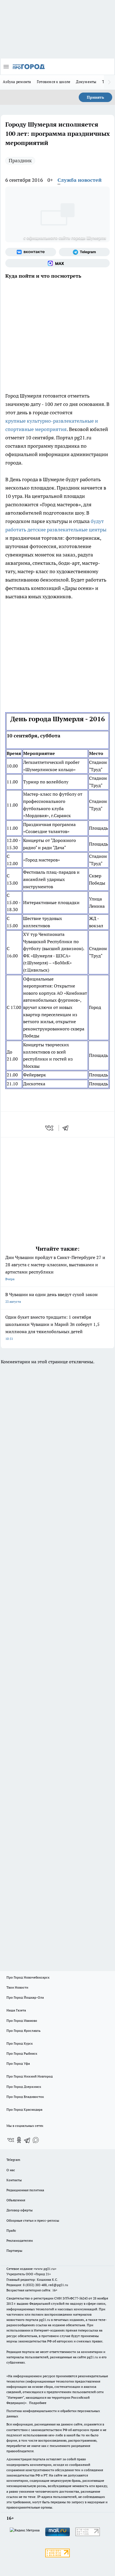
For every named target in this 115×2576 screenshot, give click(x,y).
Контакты (14, 2180)
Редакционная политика (25, 2190)
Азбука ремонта (17, 82)
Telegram (13, 2160)
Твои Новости (17, 1987)
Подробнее (38, 2403)
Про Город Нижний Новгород (30, 2076)
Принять (95, 97)
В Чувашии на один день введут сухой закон (51, 1298)
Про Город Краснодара (24, 2109)
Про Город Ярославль (23, 2031)
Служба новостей (80, 180)
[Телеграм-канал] (84, 252)
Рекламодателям (20, 2240)
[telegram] (67, 1128)
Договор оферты (20, 2210)
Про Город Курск (20, 2043)
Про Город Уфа (18, 2063)
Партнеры (14, 2251)
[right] (109, 82)
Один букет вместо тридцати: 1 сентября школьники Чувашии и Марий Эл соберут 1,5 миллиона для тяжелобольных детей (52, 1327)
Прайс (11, 2230)
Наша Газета (16, 2010)
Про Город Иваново (22, 2021)
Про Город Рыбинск (22, 2053)
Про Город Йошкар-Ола (25, 1997)
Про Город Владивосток (25, 2097)
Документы (86, 82)
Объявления (16, 2200)
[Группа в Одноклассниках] (19, 2140)
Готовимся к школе (54, 82)
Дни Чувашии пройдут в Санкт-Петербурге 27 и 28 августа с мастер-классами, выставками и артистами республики (55, 1268)
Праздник (20, 160)
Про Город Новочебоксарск (28, 1977)
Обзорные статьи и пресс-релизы (33, 2220)
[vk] (50, 1128)
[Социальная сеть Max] (57, 263)
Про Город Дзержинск (24, 2087)
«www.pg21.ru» (45, 2269)
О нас (11, 2170)
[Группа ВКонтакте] (31, 252)
